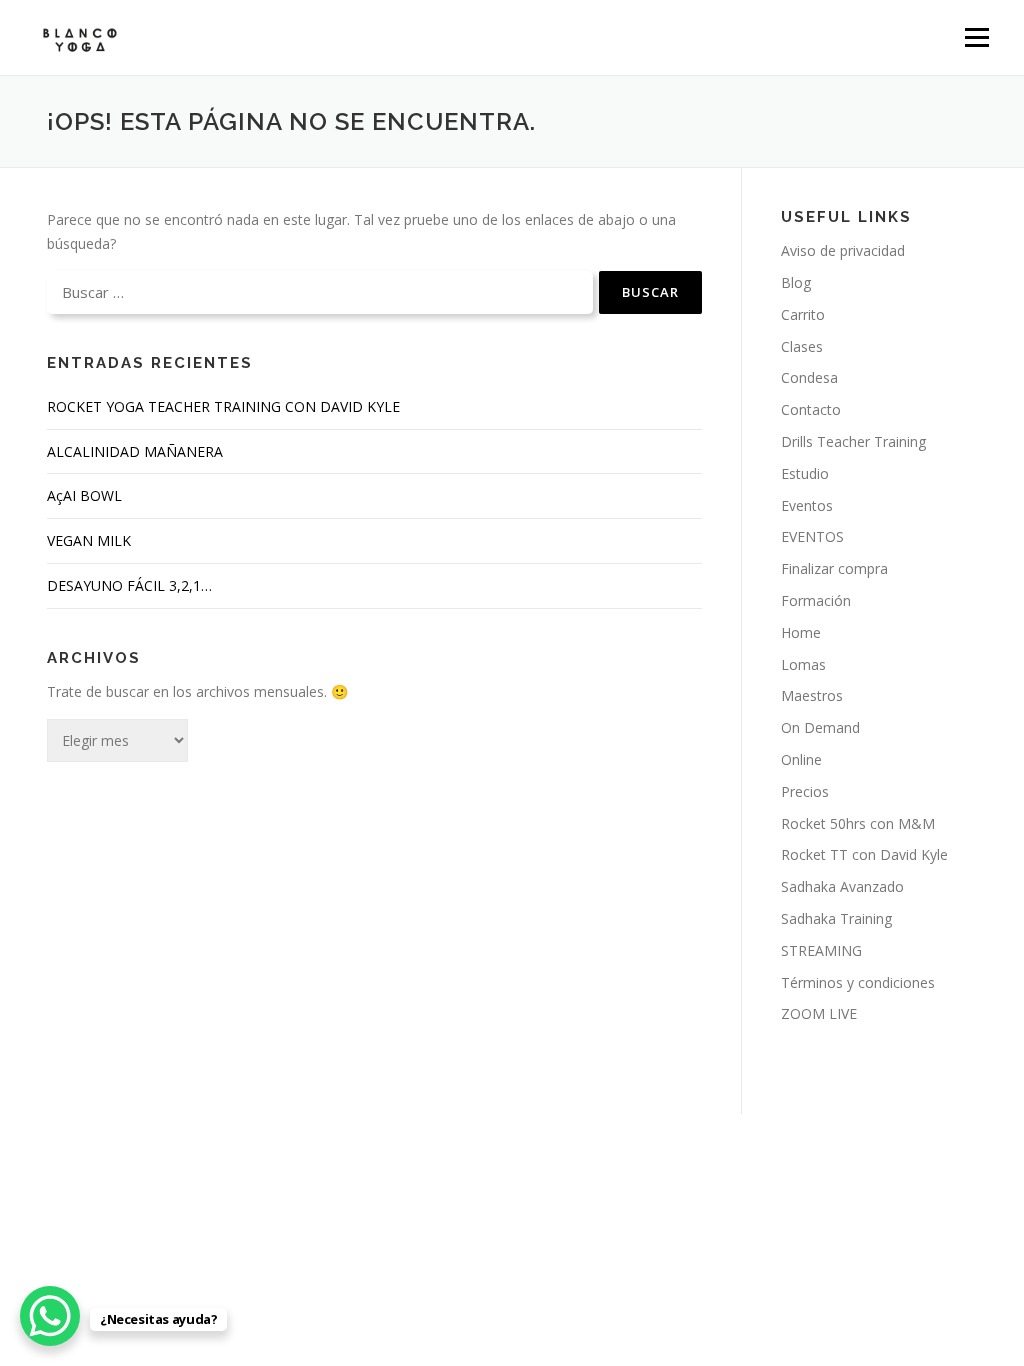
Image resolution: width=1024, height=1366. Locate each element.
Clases (802, 346)
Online (801, 759)
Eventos (807, 505)
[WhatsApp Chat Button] (50, 1316)
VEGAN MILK (89, 540)
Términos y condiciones (858, 982)
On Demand (820, 727)
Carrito (803, 314)
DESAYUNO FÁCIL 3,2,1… (129, 585)
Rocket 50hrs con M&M (858, 823)
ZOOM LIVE (819, 1013)
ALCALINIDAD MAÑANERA (135, 451)
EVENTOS (812, 536)
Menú (976, 37)
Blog (796, 282)
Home (801, 632)
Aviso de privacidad (843, 250)
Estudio (805, 473)
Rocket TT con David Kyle (864, 854)
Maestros (812, 695)
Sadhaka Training (836, 918)
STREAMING (821, 950)
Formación (816, 600)
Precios (805, 791)
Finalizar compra (834, 568)
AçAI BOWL (84, 495)
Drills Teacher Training (853, 441)
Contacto (811, 409)
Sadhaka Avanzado (842, 886)
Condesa (809, 377)
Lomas (803, 664)
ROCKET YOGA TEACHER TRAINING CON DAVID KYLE (223, 406)
